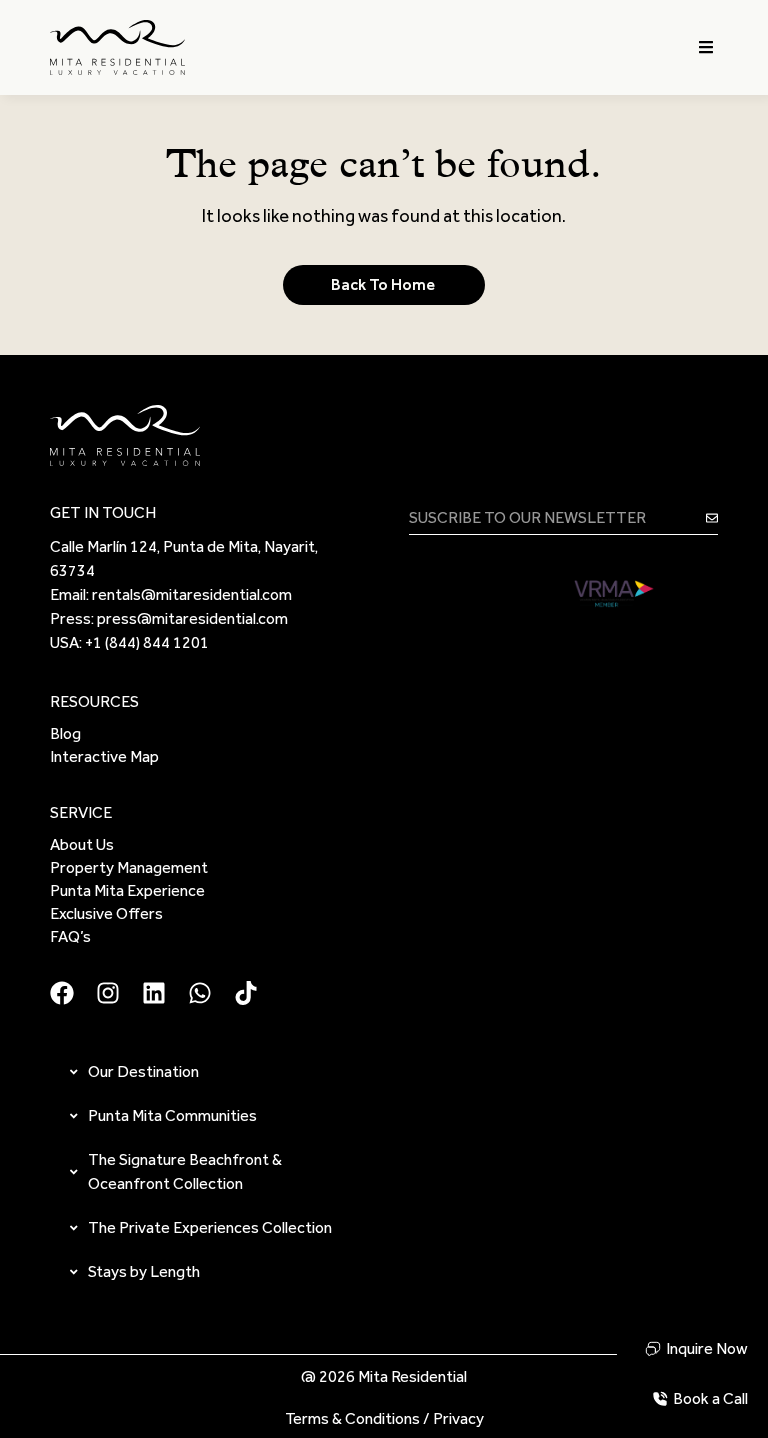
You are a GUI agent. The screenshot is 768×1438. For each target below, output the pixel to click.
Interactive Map (104, 756)
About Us (82, 844)
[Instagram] (108, 993)
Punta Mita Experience (127, 890)
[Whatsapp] (200, 993)
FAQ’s (70, 936)
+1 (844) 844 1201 (147, 642)
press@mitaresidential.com (192, 618)
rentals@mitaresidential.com (192, 594)
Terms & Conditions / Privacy (384, 1418)
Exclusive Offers (106, 913)
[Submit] (712, 517)
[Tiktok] (246, 993)
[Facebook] (62, 993)
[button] (706, 47)
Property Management (129, 867)
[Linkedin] (154, 993)
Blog (65, 733)
